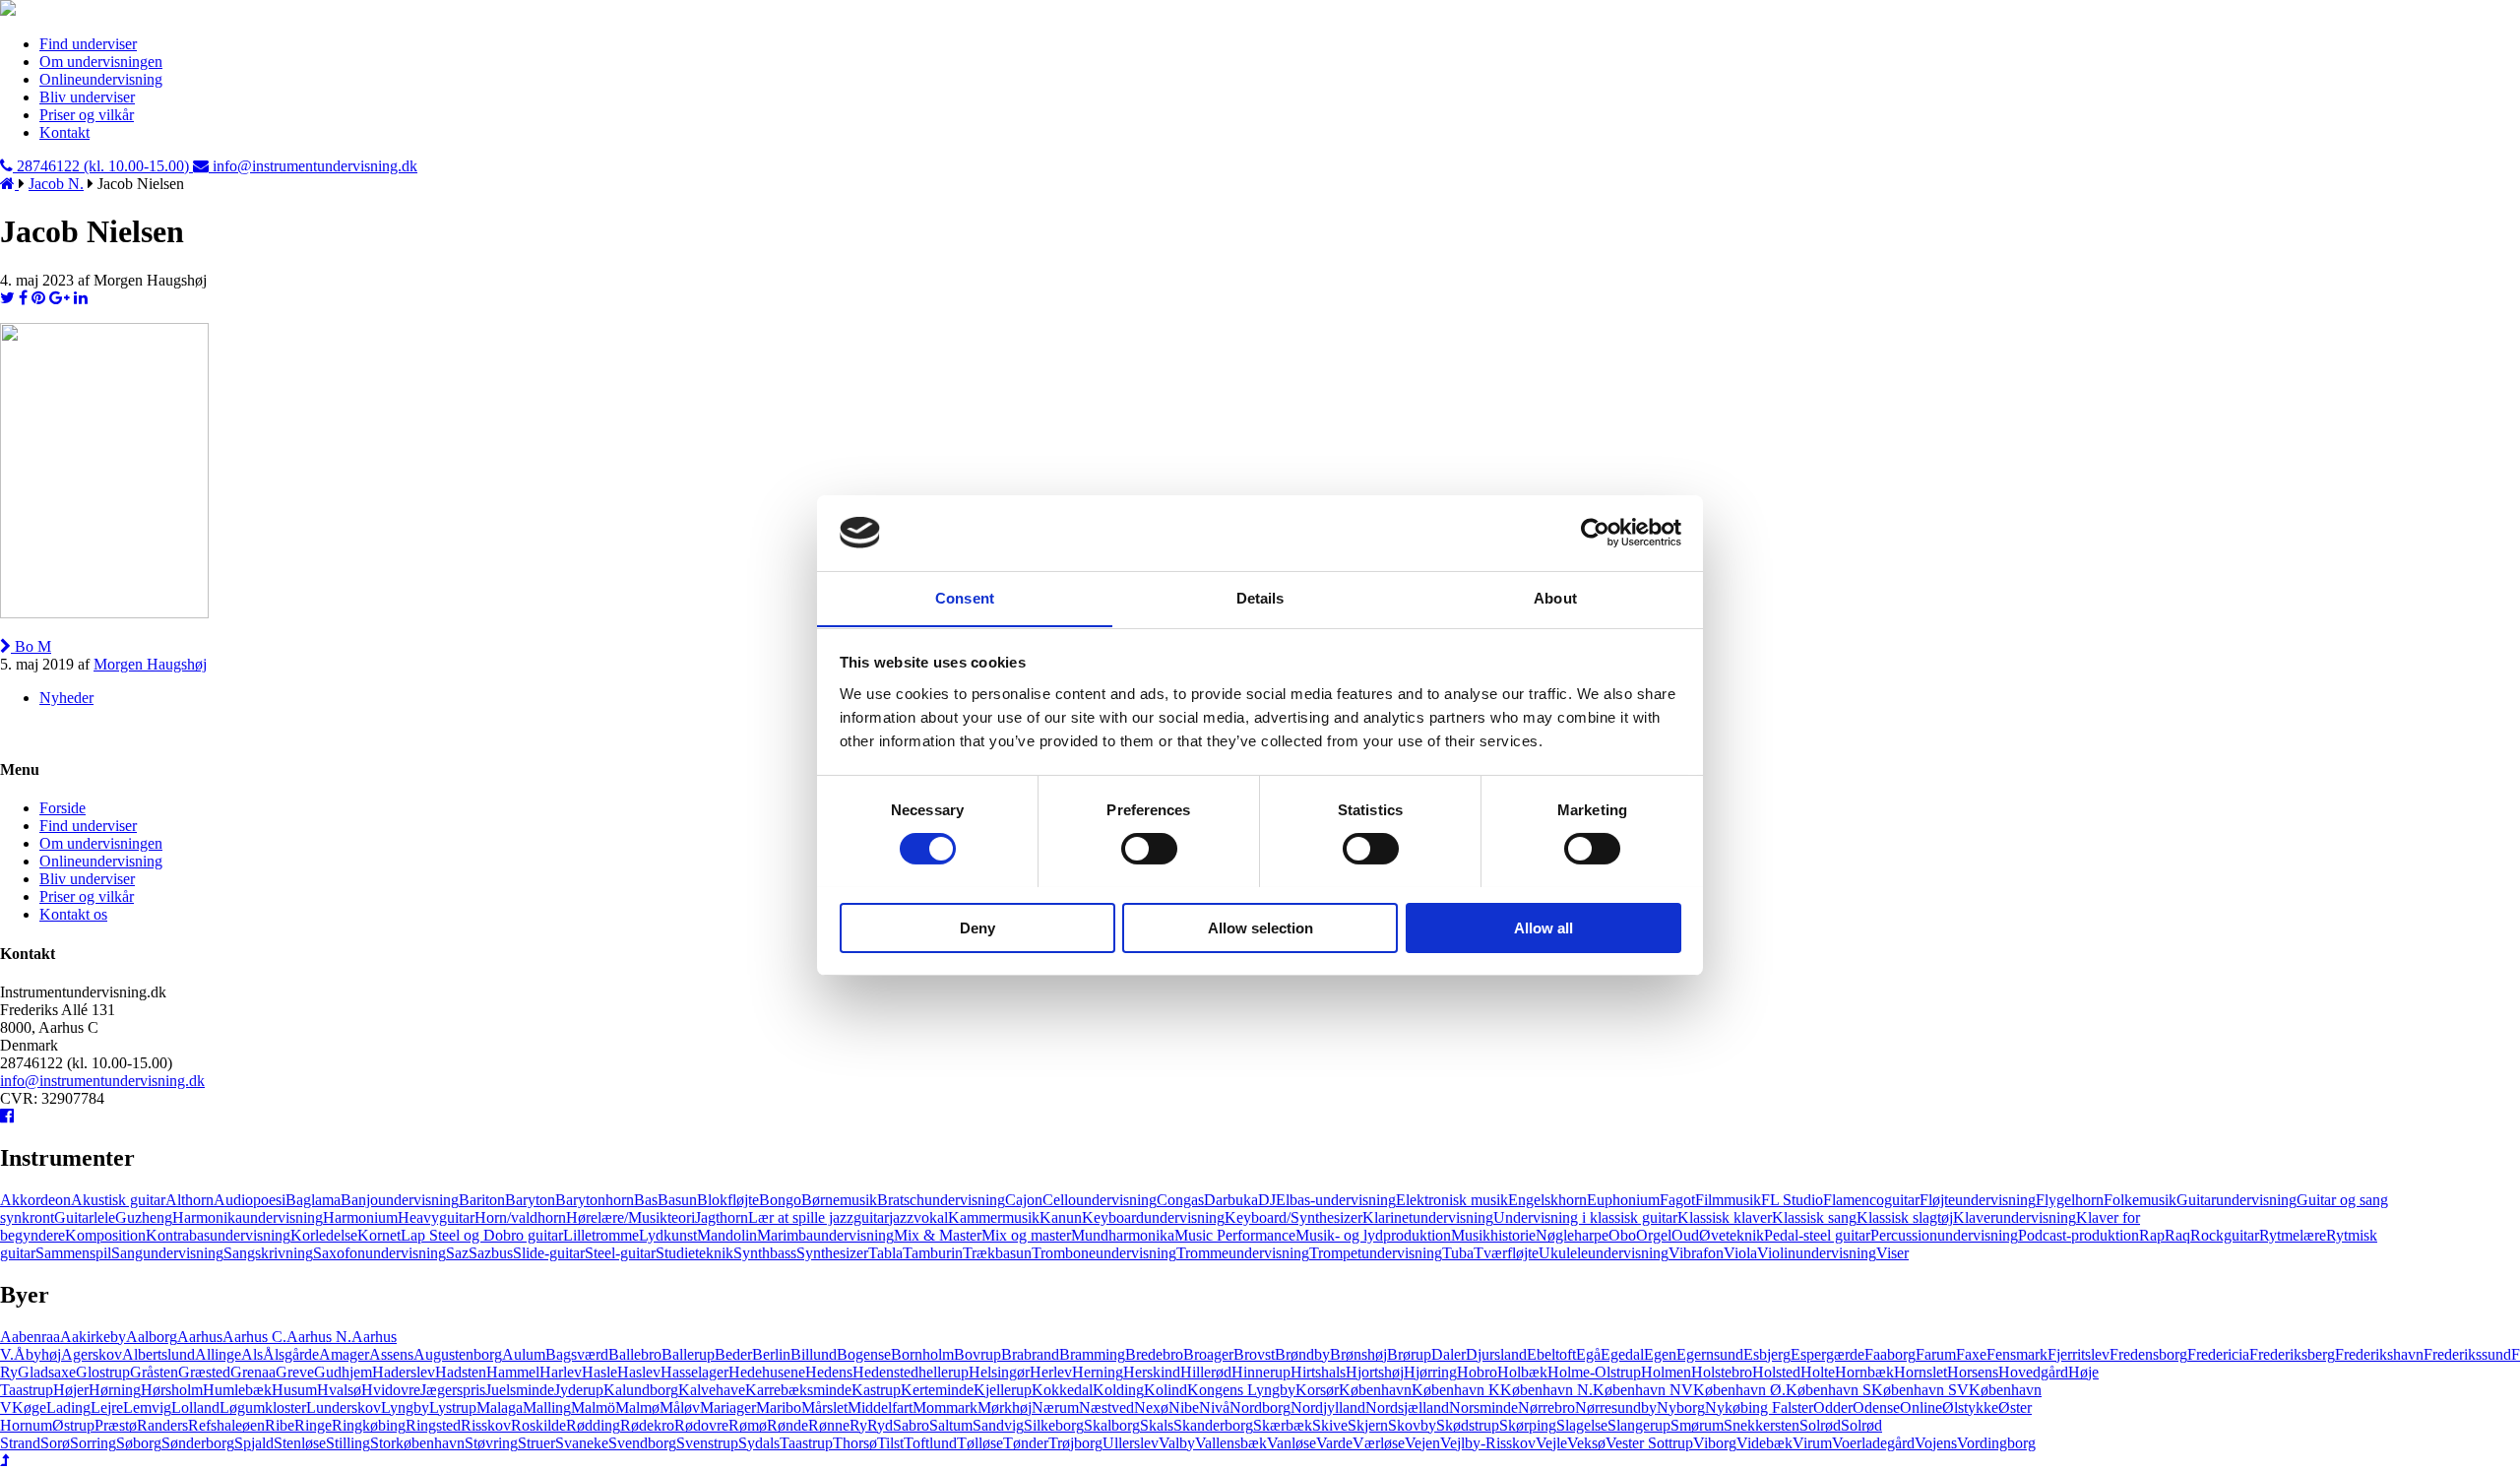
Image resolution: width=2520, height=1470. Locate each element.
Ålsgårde (291, 1354)
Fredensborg (2148, 1354)
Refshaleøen (226, 1425)
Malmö (593, 1407)
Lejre (107, 1407)
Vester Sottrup (1649, 1443)
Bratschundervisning (941, 1200)
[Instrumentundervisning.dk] (8, 10)
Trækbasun (997, 1253)
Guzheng (144, 1217)
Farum (1936, 1354)
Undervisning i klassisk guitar (1585, 1217)
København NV (1643, 1390)
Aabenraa (30, 1337)
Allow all (1543, 927)
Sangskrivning (268, 1253)
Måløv (680, 1407)
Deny (977, 927)
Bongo (780, 1200)
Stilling (348, 1443)
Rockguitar (2225, 1235)
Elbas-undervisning (1336, 1200)
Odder (1833, 1407)
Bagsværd (577, 1354)
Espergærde (1827, 1354)
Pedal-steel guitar (1817, 1235)
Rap (2152, 1235)
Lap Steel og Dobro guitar (482, 1235)
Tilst (890, 1443)
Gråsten (154, 1372)
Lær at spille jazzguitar (819, 1217)
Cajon (1024, 1200)
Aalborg (152, 1337)
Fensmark (2017, 1354)
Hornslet (1921, 1372)
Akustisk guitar (118, 1200)
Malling (547, 1407)
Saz (457, 1253)
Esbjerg (1767, 1354)
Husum (294, 1390)
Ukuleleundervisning (1604, 1253)
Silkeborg (1054, 1425)
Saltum (951, 1425)
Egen (1660, 1354)
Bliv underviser (87, 97)
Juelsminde (520, 1390)
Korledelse (324, 1235)
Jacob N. (56, 184)
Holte (1818, 1372)
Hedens (829, 1372)
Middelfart (880, 1407)
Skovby (1412, 1425)
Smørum (1697, 1425)
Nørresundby (1616, 1407)
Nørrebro (1546, 1407)
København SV (1920, 1390)
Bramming (1092, 1354)
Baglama (313, 1200)
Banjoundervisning (400, 1200)
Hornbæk (1864, 1372)
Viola (1740, 1253)
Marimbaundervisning (825, 1235)
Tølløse (980, 1443)
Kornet (379, 1235)
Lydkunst (668, 1235)
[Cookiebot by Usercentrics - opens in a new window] (1595, 533)
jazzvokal (918, 1217)
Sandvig (998, 1425)
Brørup (1409, 1354)
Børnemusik (839, 1200)
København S (1828, 1390)
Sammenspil (73, 1253)
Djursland (1496, 1354)
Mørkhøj (1005, 1407)
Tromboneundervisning (1104, 1253)
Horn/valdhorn (520, 1217)
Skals (1157, 1425)
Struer (536, 1443)
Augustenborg (458, 1354)
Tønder (1026, 1443)
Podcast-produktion (2079, 1235)
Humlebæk (237, 1390)
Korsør (1317, 1390)
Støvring (491, 1443)
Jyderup (579, 1390)
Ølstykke (1970, 1407)
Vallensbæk (1231, 1443)
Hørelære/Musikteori (630, 1217)
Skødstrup (1468, 1425)
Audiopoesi (250, 1200)
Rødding (593, 1425)
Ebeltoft (1551, 1354)
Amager (344, 1354)
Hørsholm (172, 1390)
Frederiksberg (2292, 1354)
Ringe (313, 1425)
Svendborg (642, 1443)
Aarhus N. (319, 1337)
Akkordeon (35, 1200)
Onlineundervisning (101, 79)
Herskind (1152, 1372)
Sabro (911, 1425)
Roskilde (538, 1425)
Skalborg (1112, 1425)
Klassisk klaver (1725, 1217)
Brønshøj (1358, 1354)
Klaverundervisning (2015, 1217)
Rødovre (701, 1425)
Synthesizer (832, 1253)
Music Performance (1235, 1235)
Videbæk (1764, 1443)
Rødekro (647, 1425)
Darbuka (1231, 1200)
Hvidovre (391, 1390)
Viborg (1715, 1443)
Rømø (748, 1425)
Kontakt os (73, 914)
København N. (1546, 1390)
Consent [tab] (965, 597)
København (1375, 1390)
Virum (1812, 1443)
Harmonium (360, 1217)
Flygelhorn (2070, 1200)
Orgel (1654, 1235)
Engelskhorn (1547, 1200)
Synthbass (765, 1253)
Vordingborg (1996, 1443)
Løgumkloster (263, 1407)
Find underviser (88, 44)
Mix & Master (938, 1235)
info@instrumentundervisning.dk (102, 1081)
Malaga (500, 1407)
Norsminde (1483, 1407)
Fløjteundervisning (1978, 1200)
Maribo (779, 1407)
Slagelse (1582, 1425)
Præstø (116, 1425)
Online (1921, 1407)
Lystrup (453, 1407)
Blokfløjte (728, 1200)
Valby (1177, 1443)
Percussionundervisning (1944, 1235)
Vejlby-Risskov (1488, 1443)
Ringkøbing (369, 1425)
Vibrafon (1696, 1253)
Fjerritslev (2079, 1354)
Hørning (115, 1390)
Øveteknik (1732, 1235)
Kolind (1165, 1390)
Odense (1876, 1407)
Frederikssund (2467, 1354)
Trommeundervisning (1243, 1253)
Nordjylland (1328, 1407)
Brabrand (1030, 1354)
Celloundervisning (1100, 1200)
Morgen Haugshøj (150, 664)
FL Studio (1792, 1200)
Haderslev (404, 1372)
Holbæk (1522, 1372)
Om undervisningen (101, 62)
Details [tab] (1260, 597)
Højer (71, 1390)
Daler (1449, 1354)
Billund (814, 1354)
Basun (677, 1200)
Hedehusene (767, 1372)
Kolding (1118, 1390)
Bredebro (1154, 1354)
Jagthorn (722, 1217)
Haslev (639, 1372)
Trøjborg (1075, 1443)
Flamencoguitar (1871, 1200)
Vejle (1551, 1443)
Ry (858, 1425)
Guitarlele (85, 1217)
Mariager (728, 1407)
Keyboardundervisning (1153, 1217)
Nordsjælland (1407, 1407)
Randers (162, 1425)
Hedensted (885, 1372)
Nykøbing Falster (1759, 1407)
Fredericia (2218, 1354)
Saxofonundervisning (379, 1253)
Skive (1330, 1425)
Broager (1208, 1354)
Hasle (599, 1372)
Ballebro (635, 1354)
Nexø (1151, 1407)
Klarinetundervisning (1428, 1217)
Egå (1588, 1354)
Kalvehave (712, 1390)
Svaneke (582, 1443)
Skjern (1368, 1425)
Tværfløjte (1506, 1253)
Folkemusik (2140, 1200)
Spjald (254, 1443)
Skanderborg (1213, 1425)
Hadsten (461, 1372)
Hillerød (1206, 1372)
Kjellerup (1003, 1390)
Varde (1334, 1443)
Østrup (73, 1425)
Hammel (513, 1372)
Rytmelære (2293, 1235)
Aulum (524, 1354)
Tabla (885, 1253)
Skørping (1528, 1425)
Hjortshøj (1375, 1372)
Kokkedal (1062, 1390)
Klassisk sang (1814, 1217)
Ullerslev (1131, 1443)
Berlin (771, 1354)
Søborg (139, 1443)
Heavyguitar (436, 1217)
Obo (1622, 1235)
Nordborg (1260, 1407)
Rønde (787, 1425)
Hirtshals (1318, 1372)
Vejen (1422, 1443)
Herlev (1051, 1372)
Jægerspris (453, 1390)
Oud (1685, 1235)
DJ (1267, 1200)
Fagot (1677, 1200)
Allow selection (1260, 927)
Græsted (204, 1372)
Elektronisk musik (1452, 1200)
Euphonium (1623, 1200)
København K (1456, 1390)
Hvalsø (339, 1390)
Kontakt (64, 132)
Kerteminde (937, 1390)
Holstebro (1722, 1372)
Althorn (189, 1200)
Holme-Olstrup (1594, 1372)
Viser (1892, 1253)
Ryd (880, 1425)
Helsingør (999, 1372)
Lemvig (147, 1407)
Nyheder (66, 698)
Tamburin (933, 1253)
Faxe (1971, 1354)
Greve (295, 1372)
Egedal (1622, 1354)
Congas (1180, 1200)
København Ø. (1739, 1390)
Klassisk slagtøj (1905, 1217)
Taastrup (806, 1443)
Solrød (1820, 1425)
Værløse (1379, 1443)
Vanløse (1291, 1443)
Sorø (55, 1443)
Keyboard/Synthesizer (1293, 1217)
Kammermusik (994, 1217)
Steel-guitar (620, 1253)
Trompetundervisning (1376, 1253)
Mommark (945, 1407)
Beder (733, 1354)
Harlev (561, 1372)
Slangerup (1639, 1425)
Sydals (759, 1443)
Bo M (31, 646)
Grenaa (253, 1372)
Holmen (1666, 1372)
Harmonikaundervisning (248, 1217)
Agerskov (92, 1354)
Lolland (195, 1407)
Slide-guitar (549, 1253)
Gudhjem (343, 1372)
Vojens (1936, 1443)
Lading (68, 1407)
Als (252, 1354)
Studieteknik (694, 1253)
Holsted (1776, 1372)
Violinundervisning (1817, 1253)
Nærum (1055, 1407)
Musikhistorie (1493, 1235)
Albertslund (158, 1354)
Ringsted (433, 1425)
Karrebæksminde (798, 1390)
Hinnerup (1261, 1372)
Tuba (1458, 1253)
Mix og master (1026, 1235)
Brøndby (1302, 1354)
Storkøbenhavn (417, 1443)
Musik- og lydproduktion (1373, 1235)
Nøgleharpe (1572, 1235)
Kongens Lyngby (1241, 1390)
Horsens (1973, 1372)
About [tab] (1555, 597)
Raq (2177, 1235)
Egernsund (1710, 1354)
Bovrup (977, 1354)
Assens (391, 1354)
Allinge (218, 1354)
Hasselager (694, 1372)
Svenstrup (707, 1443)
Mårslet (824, 1407)
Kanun (1061, 1217)
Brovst (1254, 1354)
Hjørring (1430, 1372)
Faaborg (1890, 1354)
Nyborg (1681, 1407)
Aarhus (200, 1337)
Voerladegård (1873, 1443)
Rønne (829, 1425)
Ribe (280, 1425)
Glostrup (103, 1372)
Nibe (1184, 1407)
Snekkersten (1762, 1425)
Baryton (530, 1200)
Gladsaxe (47, 1372)
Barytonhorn (595, 1200)
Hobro (1477, 1372)
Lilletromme (601, 1235)
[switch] (1149, 849)
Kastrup (876, 1390)
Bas (646, 1200)
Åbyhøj (37, 1354)
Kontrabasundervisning (218, 1235)
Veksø (1586, 1443)
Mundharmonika (1123, 1235)
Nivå (1214, 1407)
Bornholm (922, 1354)
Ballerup (688, 1354)
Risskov (486, 1425)
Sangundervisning (167, 1253)
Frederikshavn (2379, 1354)
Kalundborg (641, 1390)
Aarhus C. (254, 1337)
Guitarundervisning (2236, 1200)
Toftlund (930, 1443)
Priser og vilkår (87, 115)
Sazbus (491, 1253)
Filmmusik (1728, 1200)
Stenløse (300, 1443)
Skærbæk (1283, 1425)
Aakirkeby (93, 1337)
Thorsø (855, 1443)
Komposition (105, 1235)
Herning (1098, 1372)
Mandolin (727, 1235)
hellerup (944, 1372)
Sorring (93, 1443)
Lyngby (405, 1407)
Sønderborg (198, 1443)
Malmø (637, 1407)
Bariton (482, 1200)
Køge (29, 1407)
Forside (63, 808)
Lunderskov (344, 1407)
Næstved (1106, 1407)
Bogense (864, 1354)
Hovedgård (2033, 1372)
